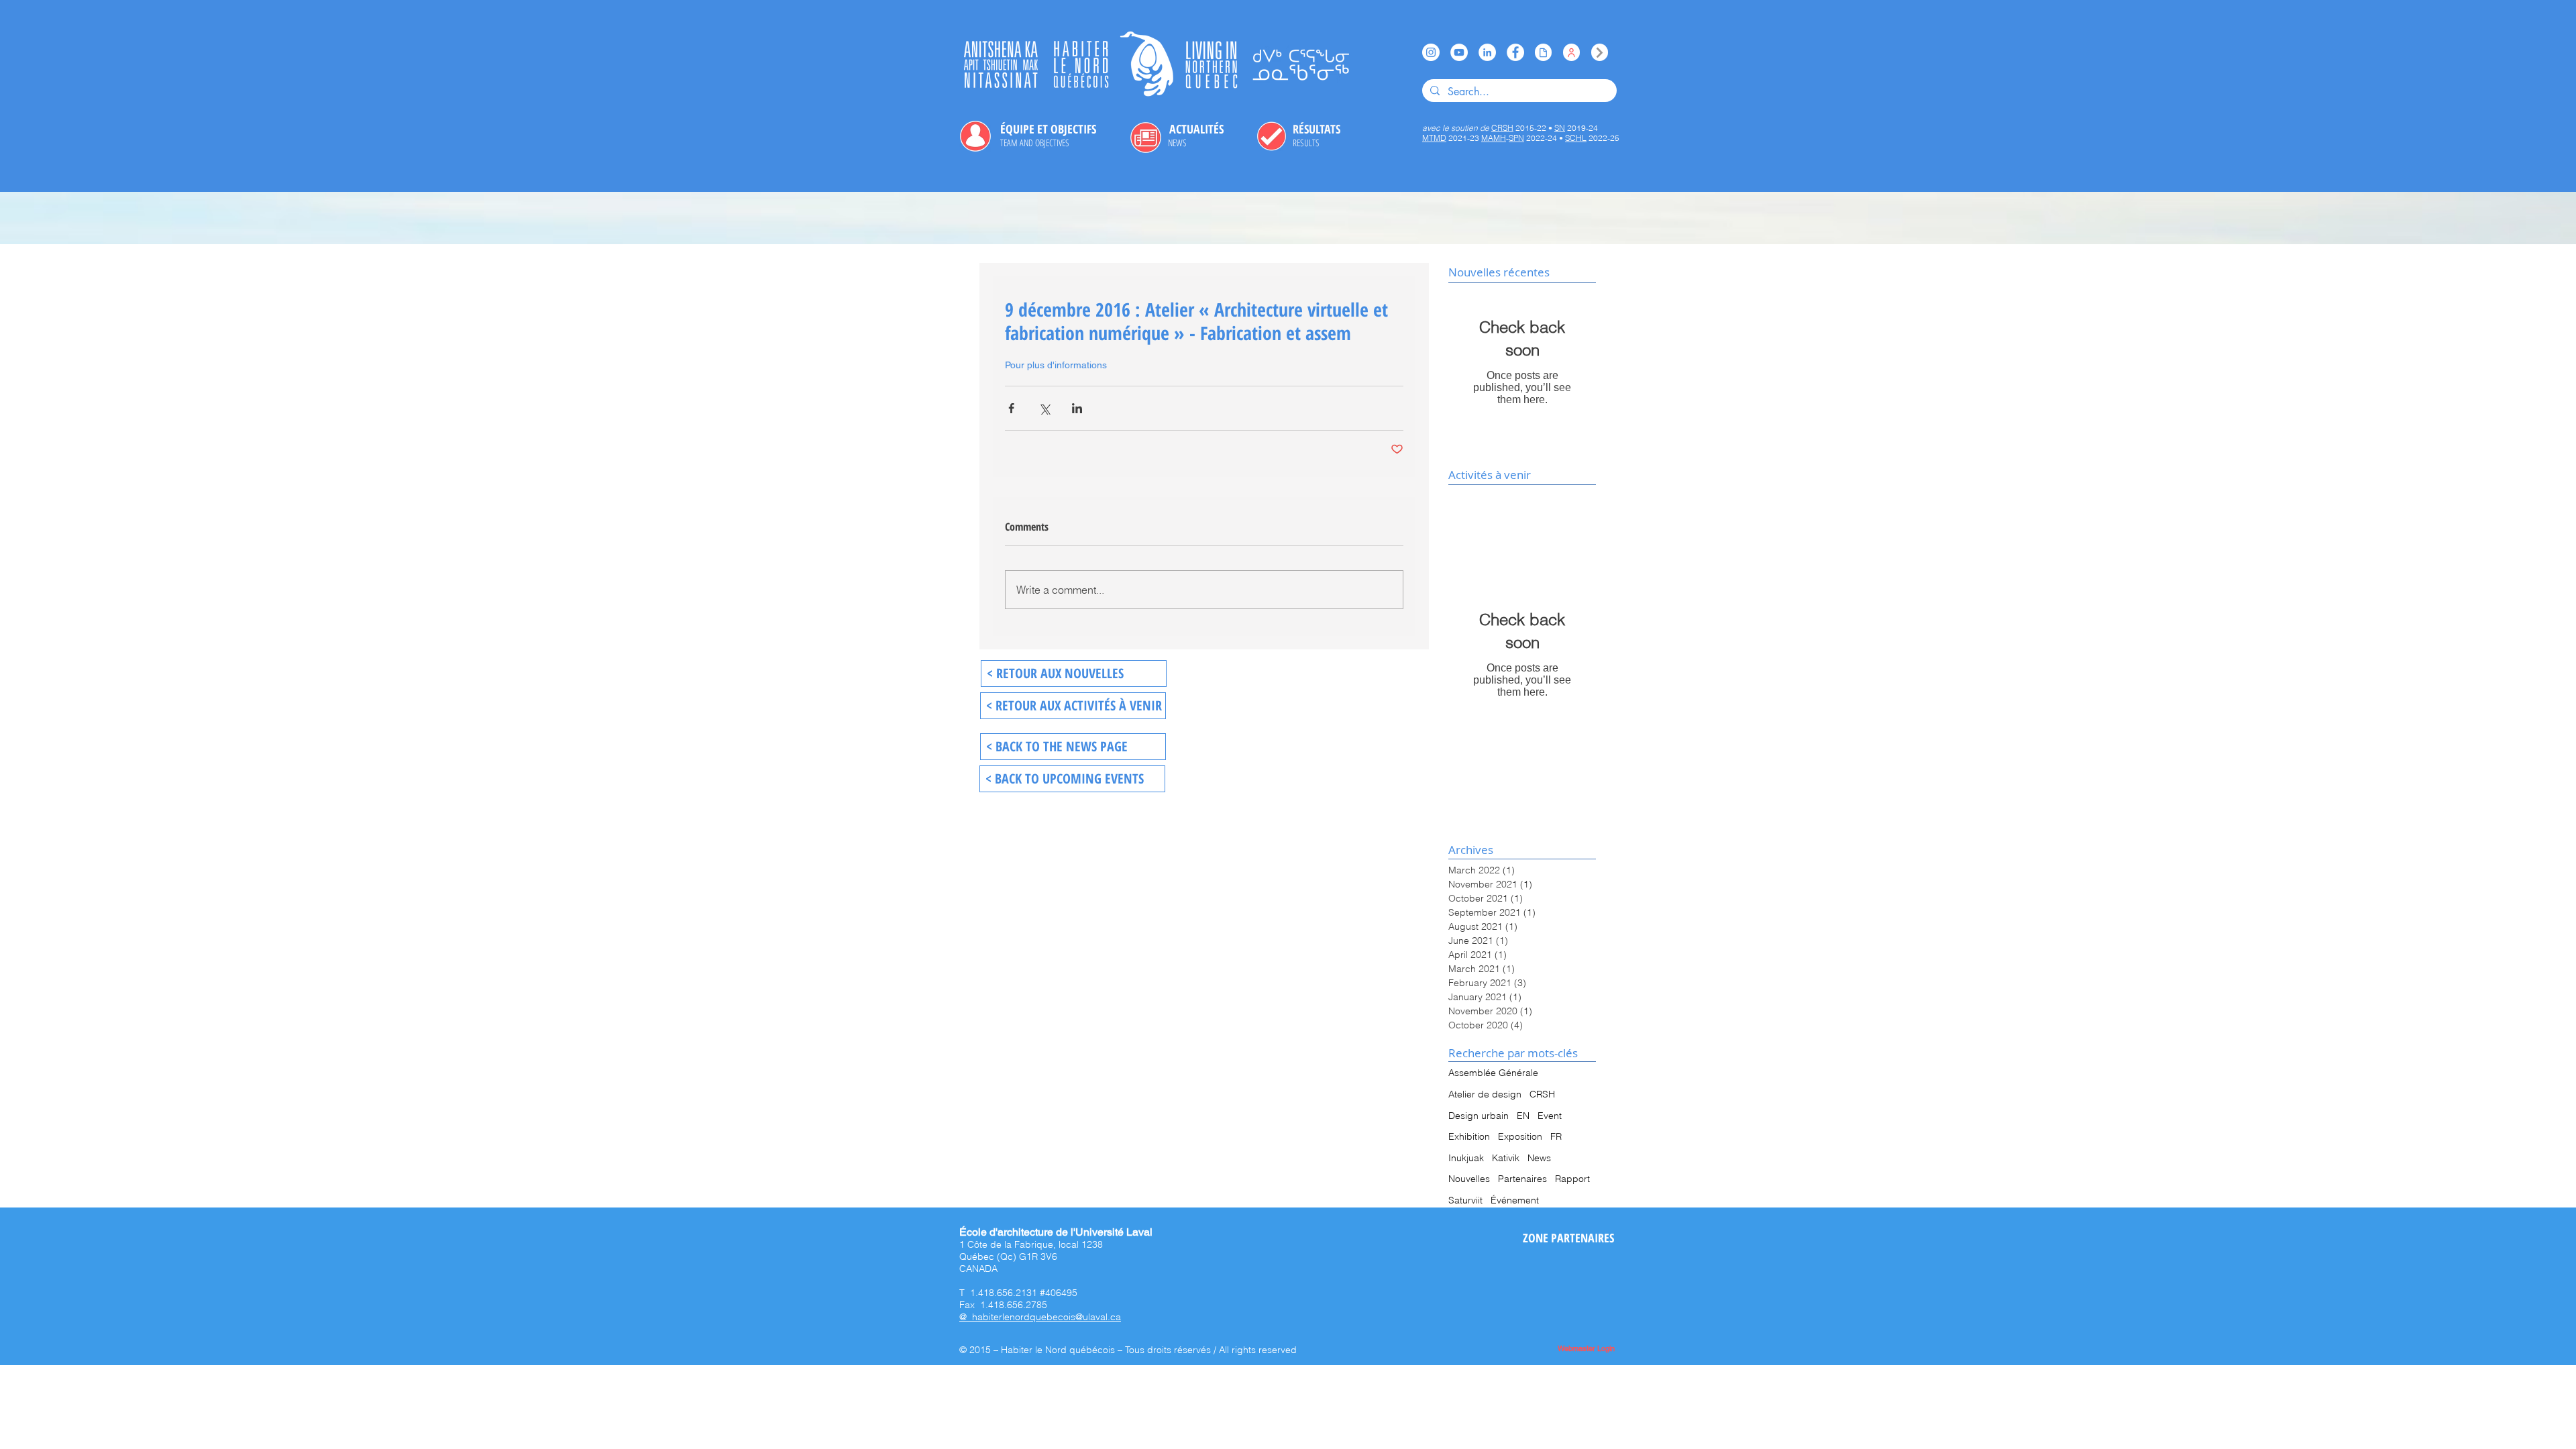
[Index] (1600, 52)
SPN (1516, 138)
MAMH (1494, 138)
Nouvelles (1469, 1179)
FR (1556, 1136)
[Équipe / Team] (1571, 52)
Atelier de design (1485, 1094)
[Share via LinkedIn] (1077, 408)
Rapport (1572, 1179)
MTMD (1434, 138)
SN (1560, 128)
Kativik (1506, 1158)
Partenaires (1522, 1179)
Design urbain (1479, 1116)
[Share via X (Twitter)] (1044, 408)
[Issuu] (1543, 52)
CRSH (1542, 1094)
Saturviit (1465, 1200)
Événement (1515, 1200)
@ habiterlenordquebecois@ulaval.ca (1040, 1317)
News (1539, 1158)
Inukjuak (1466, 1158)
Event (1550, 1116)
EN (1523, 1116)
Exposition (1520, 1136)
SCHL (1576, 138)
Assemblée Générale (1493, 1073)
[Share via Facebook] (1011, 408)
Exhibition (1469, 1136)
